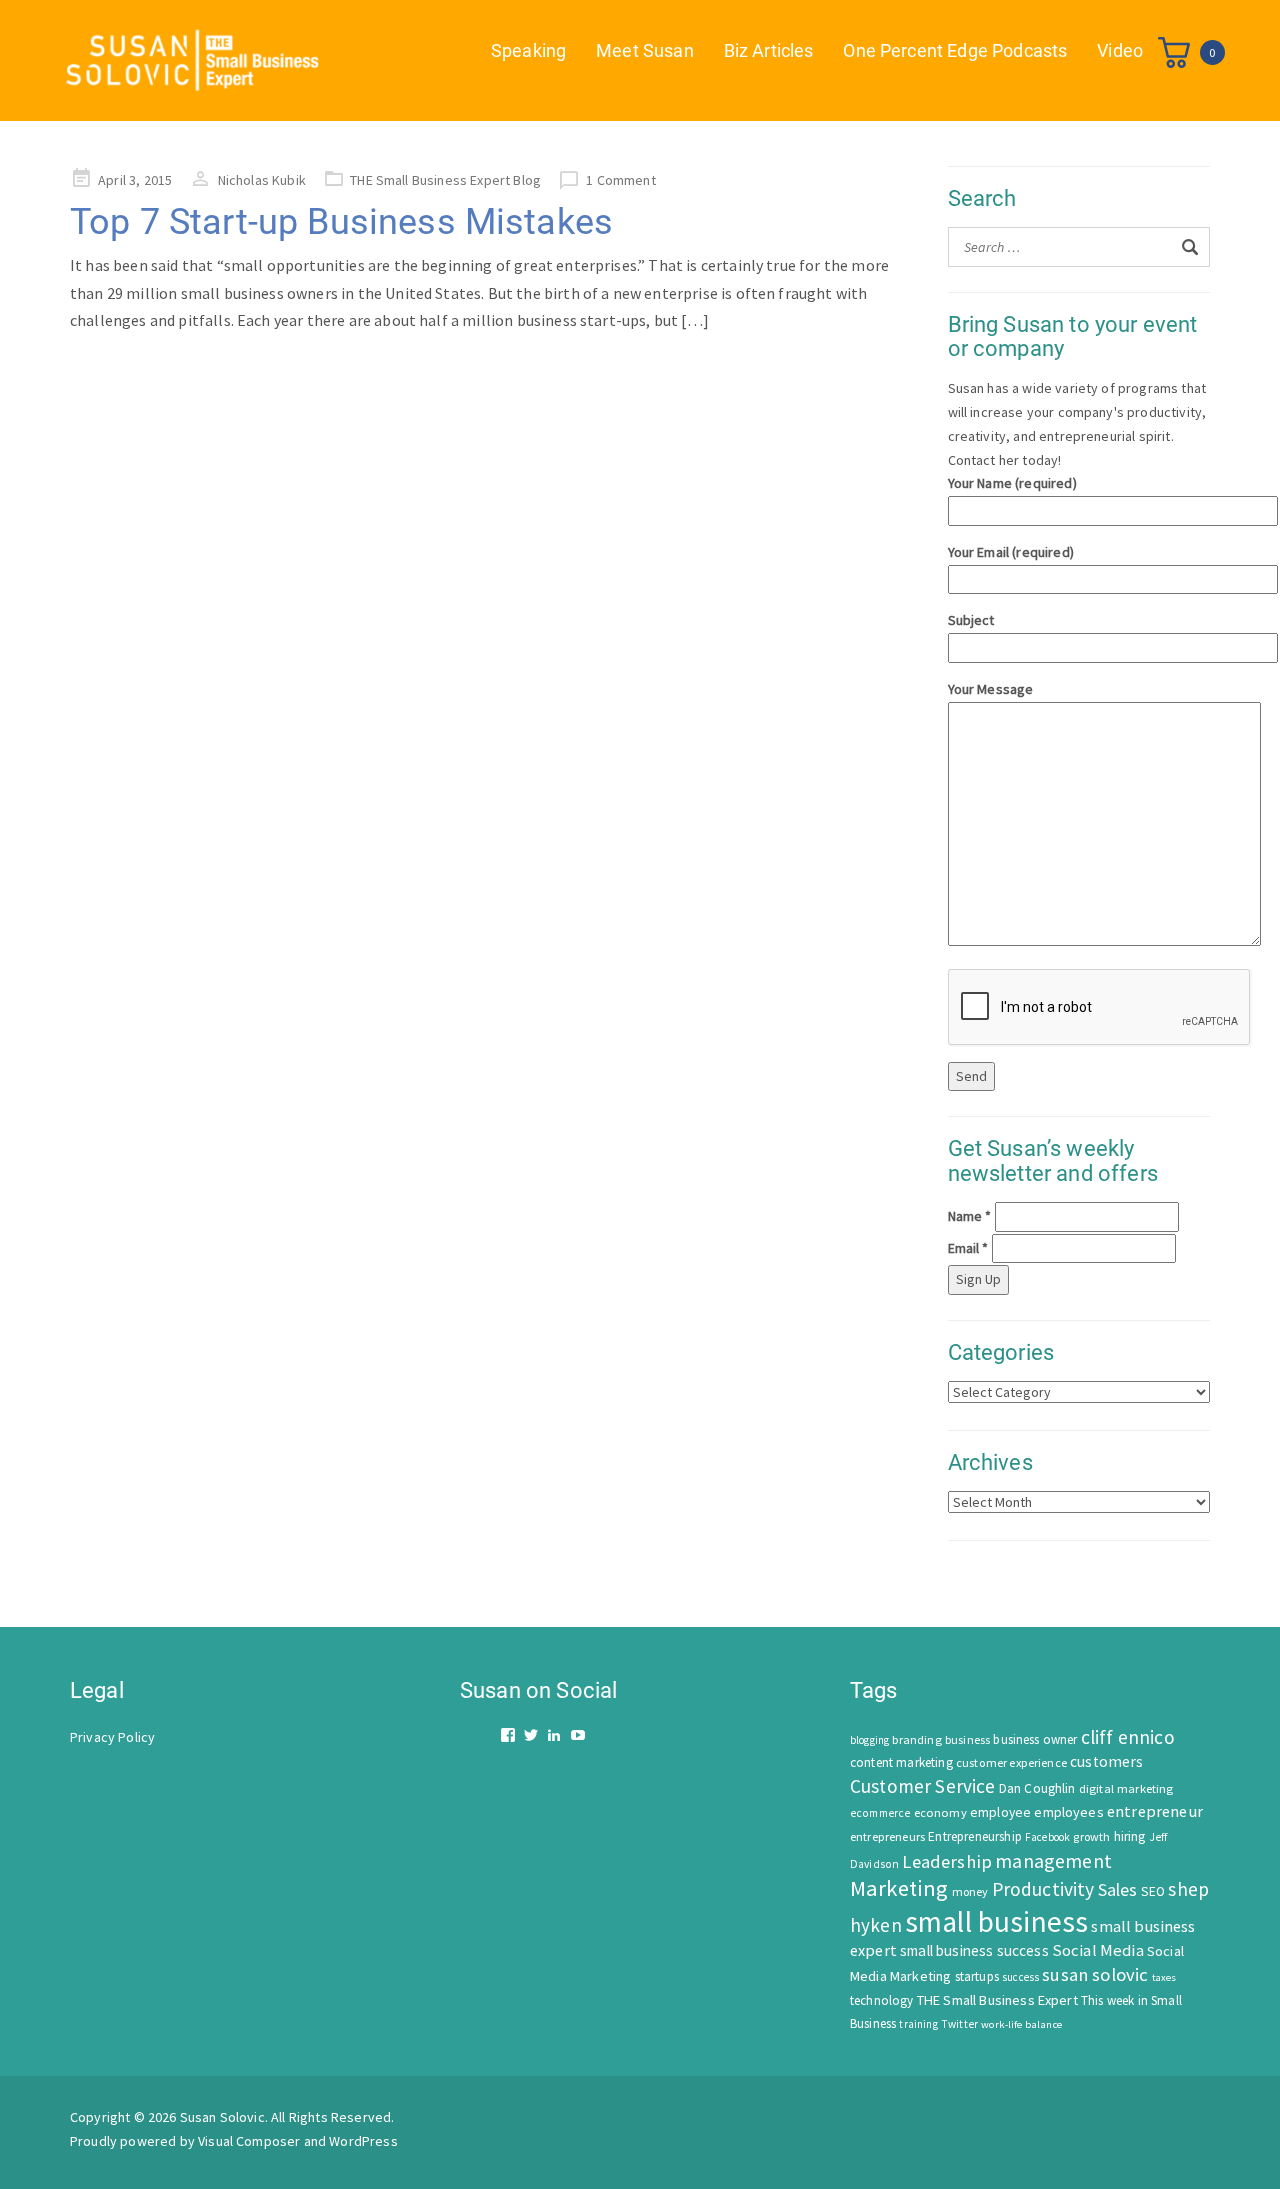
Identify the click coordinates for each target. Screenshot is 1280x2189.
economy (940, 1812)
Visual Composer (249, 2141)
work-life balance (1021, 2024)
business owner (1035, 1739)
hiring (1130, 1836)
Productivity (1043, 1889)
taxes (1164, 1977)
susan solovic (1095, 1974)
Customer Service (923, 1786)
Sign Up (978, 1279)
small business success (974, 1950)
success (1020, 1977)
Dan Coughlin (1037, 1788)
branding (916, 1739)
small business (996, 1921)
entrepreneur (1155, 1811)
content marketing (901, 1762)
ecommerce (880, 1813)
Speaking (528, 50)
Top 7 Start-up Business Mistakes (341, 222)
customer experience (1011, 1762)
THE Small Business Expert (997, 2000)
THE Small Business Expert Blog (445, 180)
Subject (971, 620)
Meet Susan (645, 50)
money (970, 1891)
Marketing (899, 1888)
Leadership (947, 1861)
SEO (1153, 1891)
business (967, 1739)
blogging (869, 1740)
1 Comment (620, 180)
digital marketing (1126, 1788)
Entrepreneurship (975, 1836)
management (1053, 1860)
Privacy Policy (112, 1737)
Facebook (1047, 1837)
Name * (970, 1216)
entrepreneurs (887, 1836)
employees (1068, 1812)
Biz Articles (769, 50)
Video (1120, 50)
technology (882, 2000)
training (918, 2024)
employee (1000, 1812)
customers (1106, 1761)
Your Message (991, 689)
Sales (1118, 1889)
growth (1091, 1836)
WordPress (363, 2141)
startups (977, 1976)
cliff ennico (1128, 1737)
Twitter (959, 2024)
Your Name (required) (1012, 483)
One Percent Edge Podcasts (955, 50)
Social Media (1098, 1950)
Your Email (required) (1011, 552)
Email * (968, 1248)
